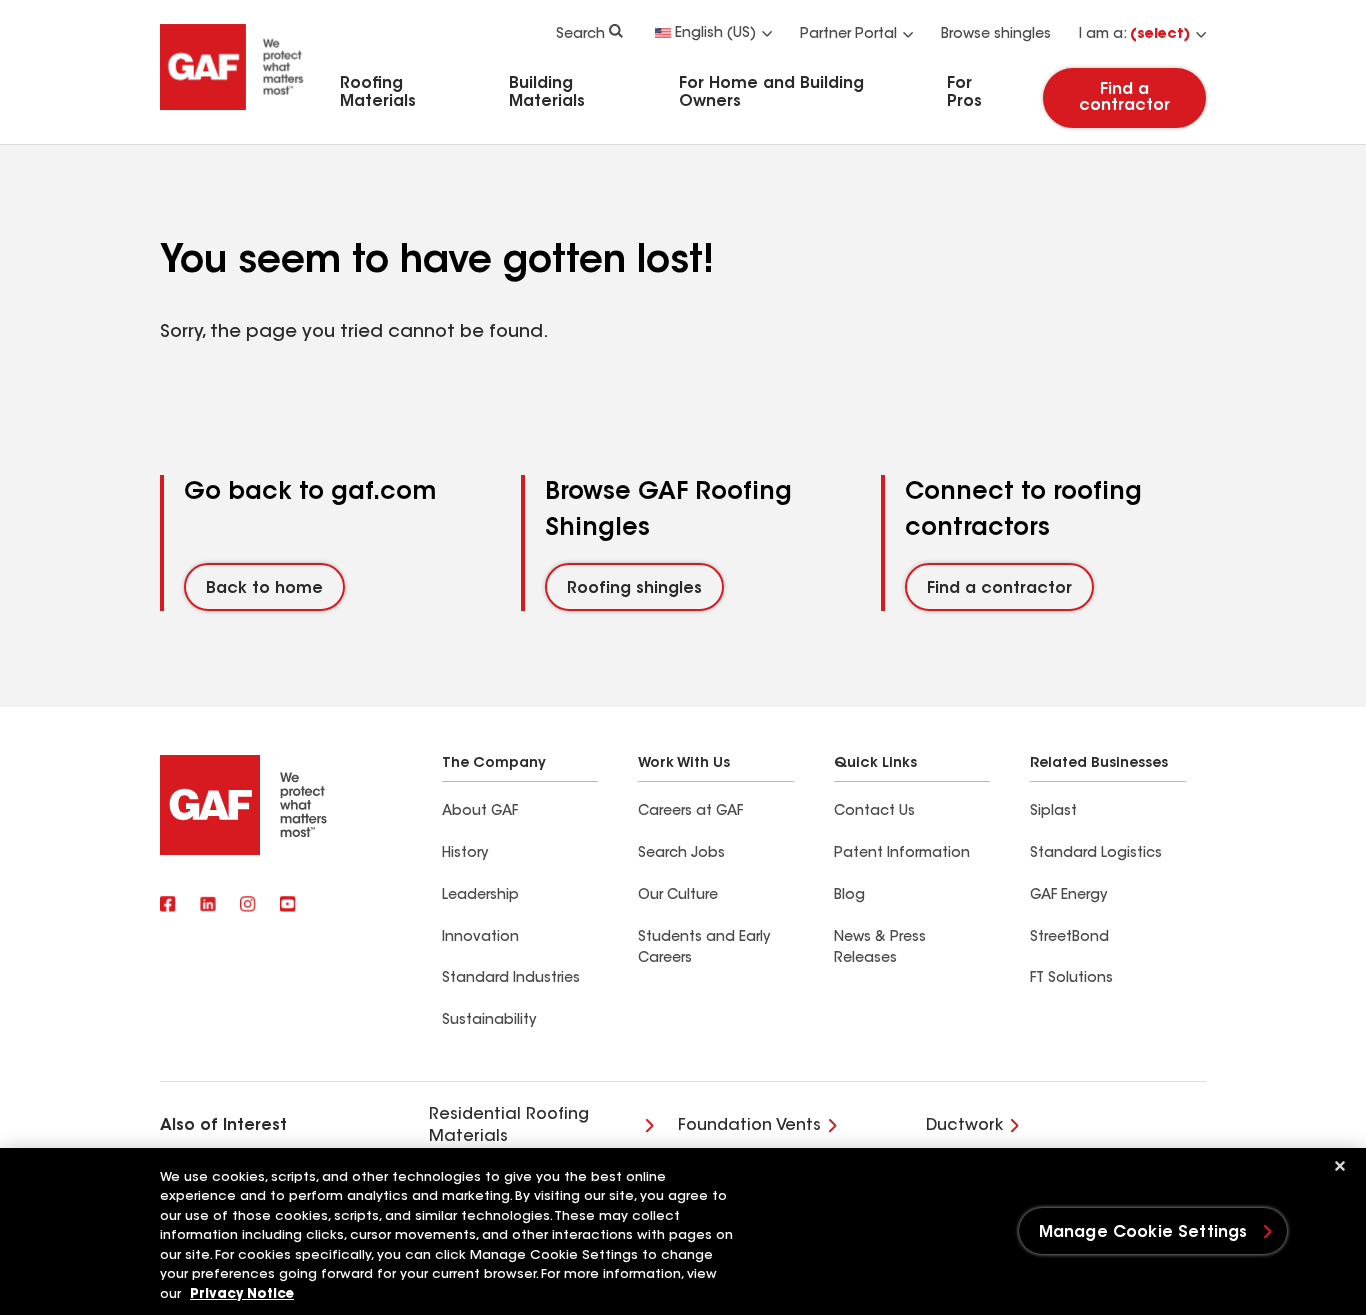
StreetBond (1069, 938)
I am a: (1134, 35)
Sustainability (489, 1021)
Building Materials (547, 93)
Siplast (1053, 812)
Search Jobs (681, 854)
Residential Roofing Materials (509, 1126)
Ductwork (964, 1126)
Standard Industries (511, 979)
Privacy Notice (242, 1294)
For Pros (964, 93)
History (465, 854)
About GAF (480, 812)
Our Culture (678, 896)
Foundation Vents (749, 1126)
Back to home (264, 589)
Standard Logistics (1096, 854)
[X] (208, 906)
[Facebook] (168, 906)
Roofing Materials (378, 93)
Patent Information (902, 854)
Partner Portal (848, 35)
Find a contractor (1124, 98)
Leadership (480, 896)
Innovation (480, 938)
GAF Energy (1068, 896)
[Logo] (232, 113)
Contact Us (874, 812)
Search (580, 35)
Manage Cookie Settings (1143, 1233)
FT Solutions (1071, 979)
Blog (849, 896)
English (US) (715, 34)
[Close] (1340, 1166)
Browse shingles (996, 35)
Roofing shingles (634, 589)
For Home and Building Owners (771, 93)
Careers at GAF (690, 812)
